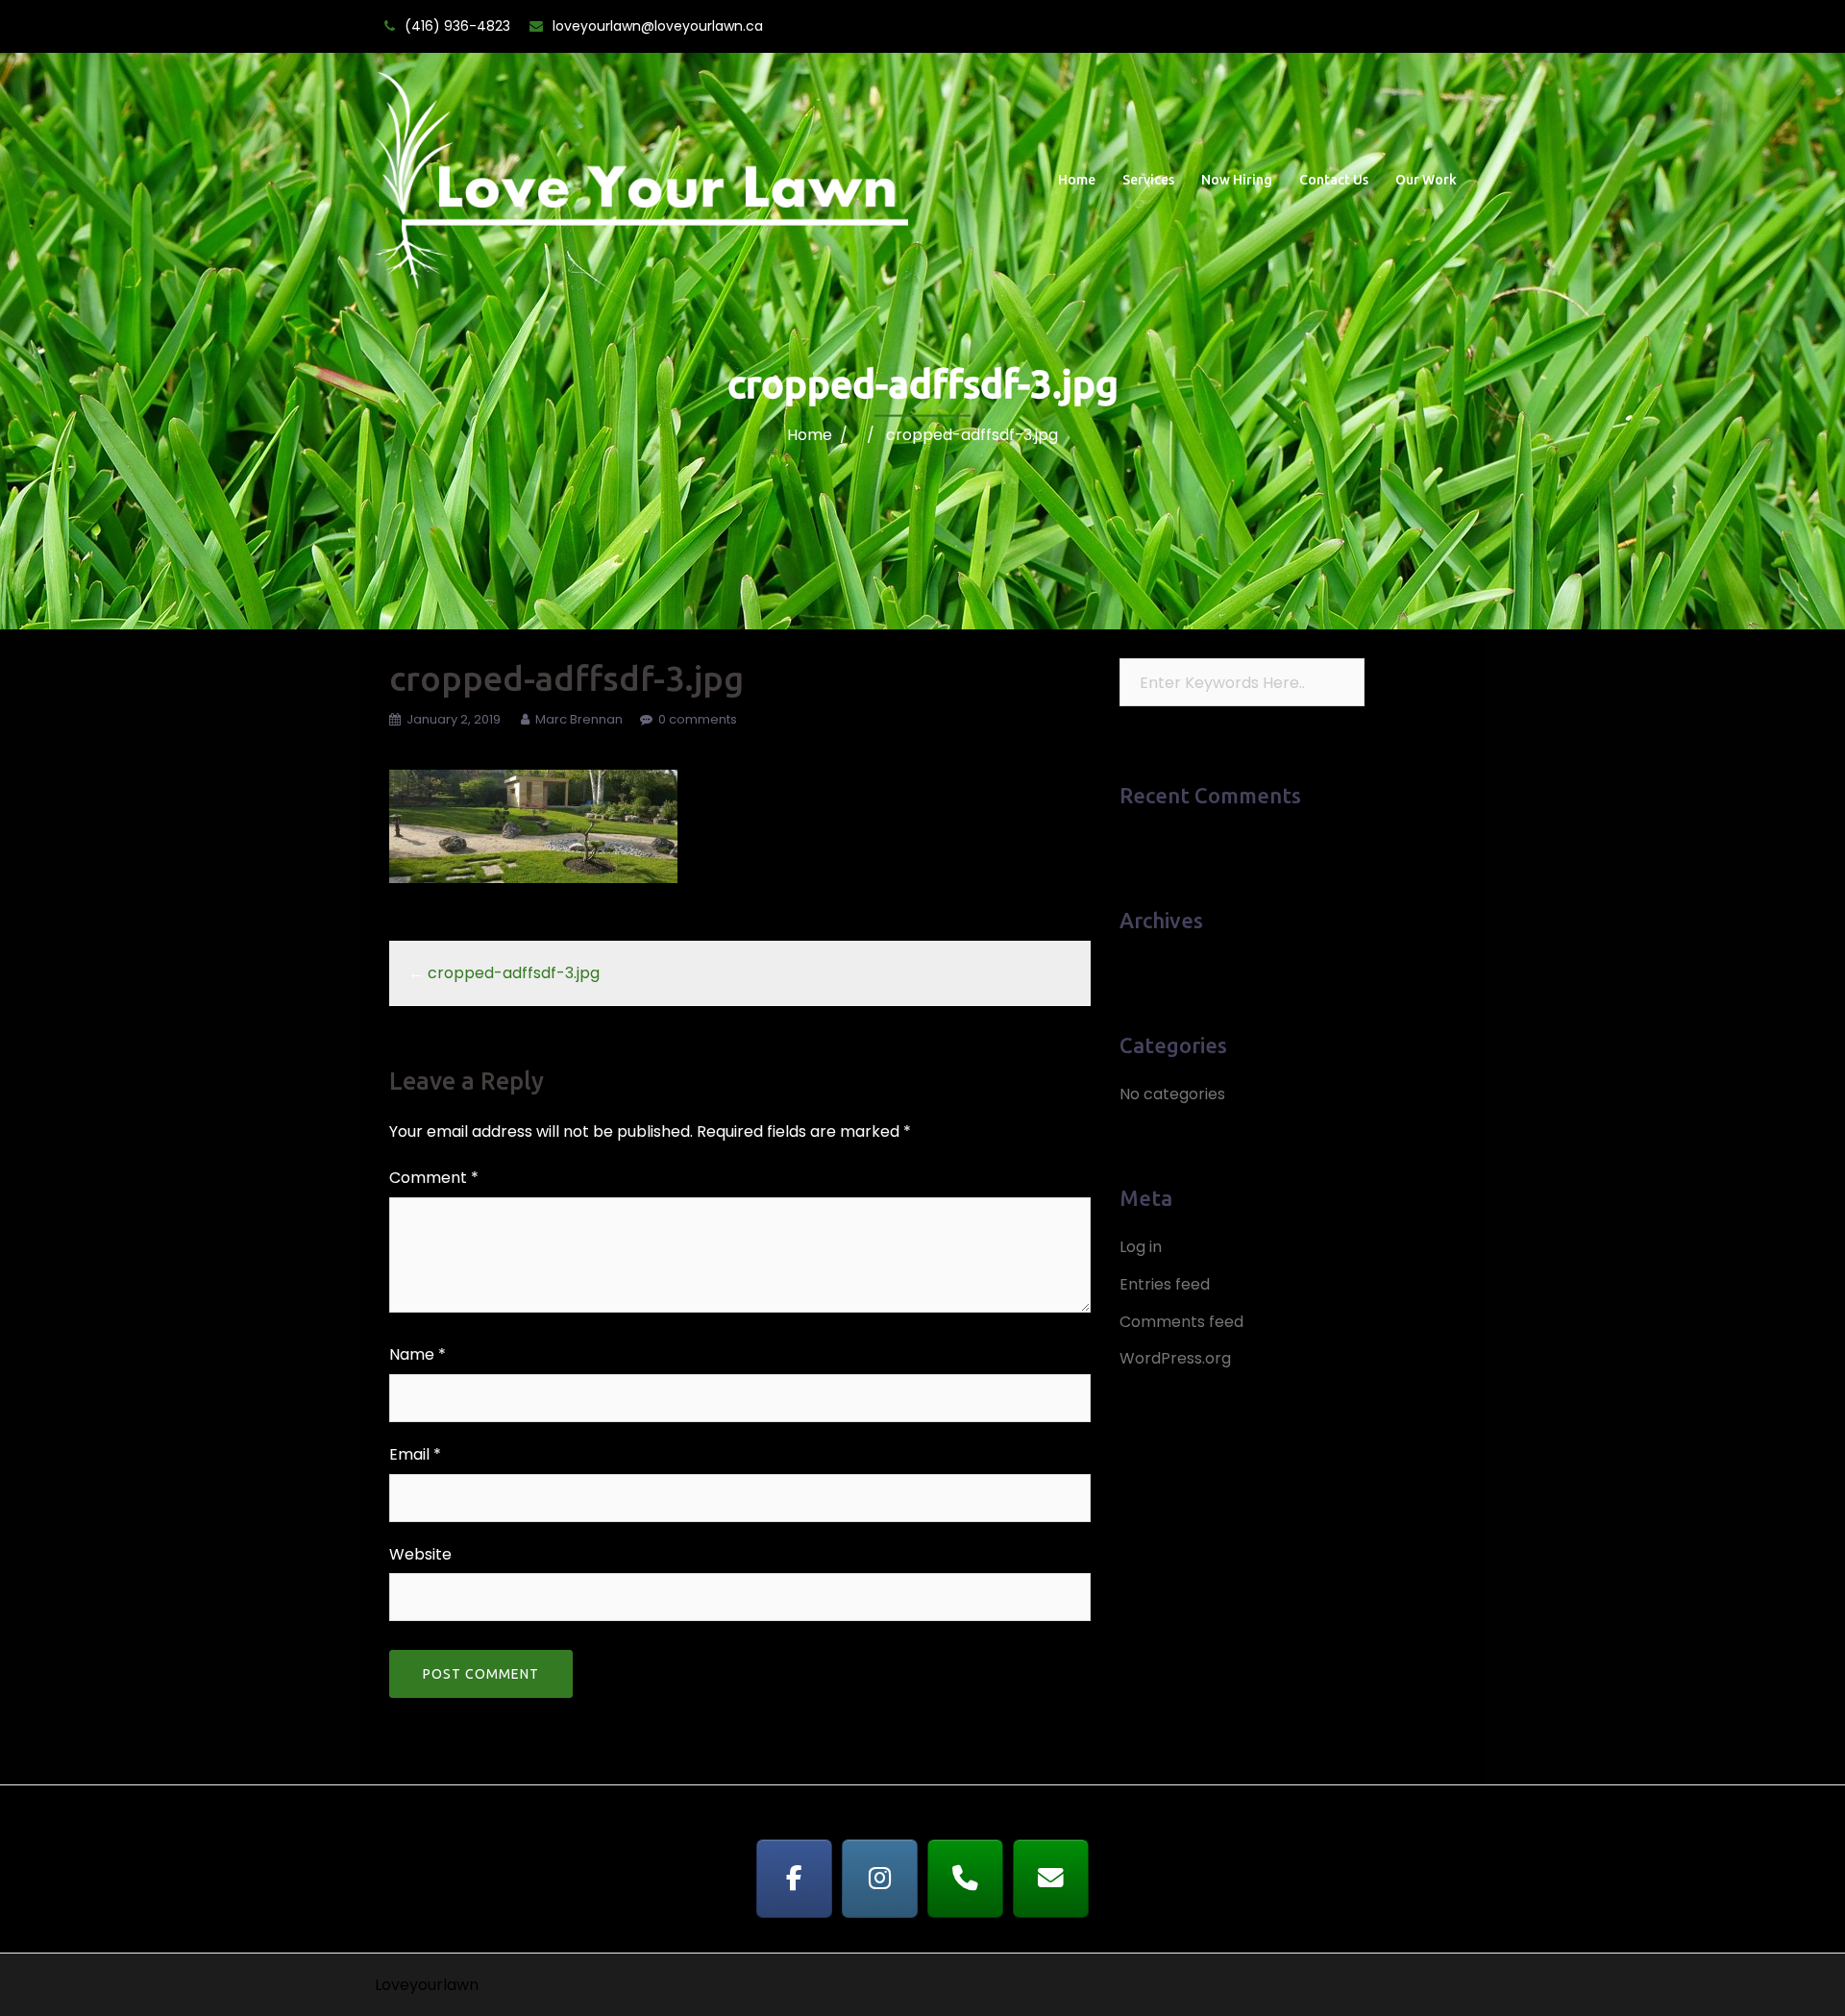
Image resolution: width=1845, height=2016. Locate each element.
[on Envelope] (1051, 1879)
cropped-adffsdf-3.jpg (514, 973)
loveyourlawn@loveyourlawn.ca (658, 26)
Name (418, 1354)
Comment (434, 1178)
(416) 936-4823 (457, 26)
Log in (1141, 1247)
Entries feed (1165, 1284)
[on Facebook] (795, 1879)
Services (1148, 180)
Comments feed (1181, 1322)
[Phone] (966, 1879)
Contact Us (1334, 180)
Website (420, 1554)
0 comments (698, 719)
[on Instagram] (880, 1879)
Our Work (1426, 180)
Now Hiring (1237, 180)
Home (1077, 180)
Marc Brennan (579, 719)
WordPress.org (1175, 1358)
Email (415, 1454)
